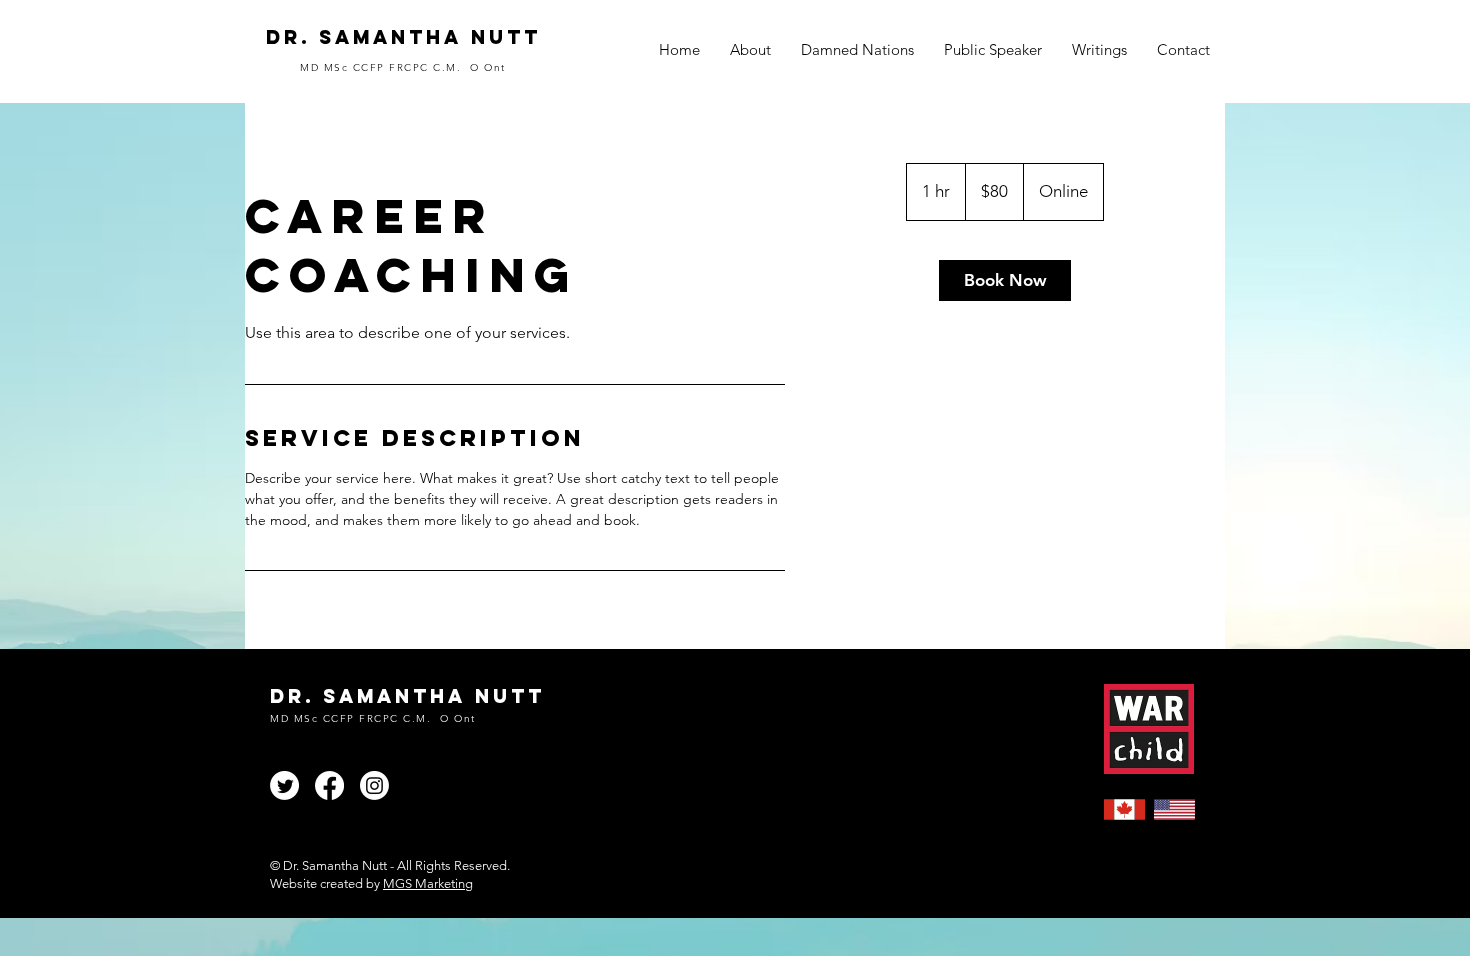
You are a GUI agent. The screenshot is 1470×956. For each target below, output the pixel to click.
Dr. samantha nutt (403, 37)
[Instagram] (374, 785)
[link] (1005, 280)
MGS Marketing (428, 883)
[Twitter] (284, 785)
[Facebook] (329, 785)
